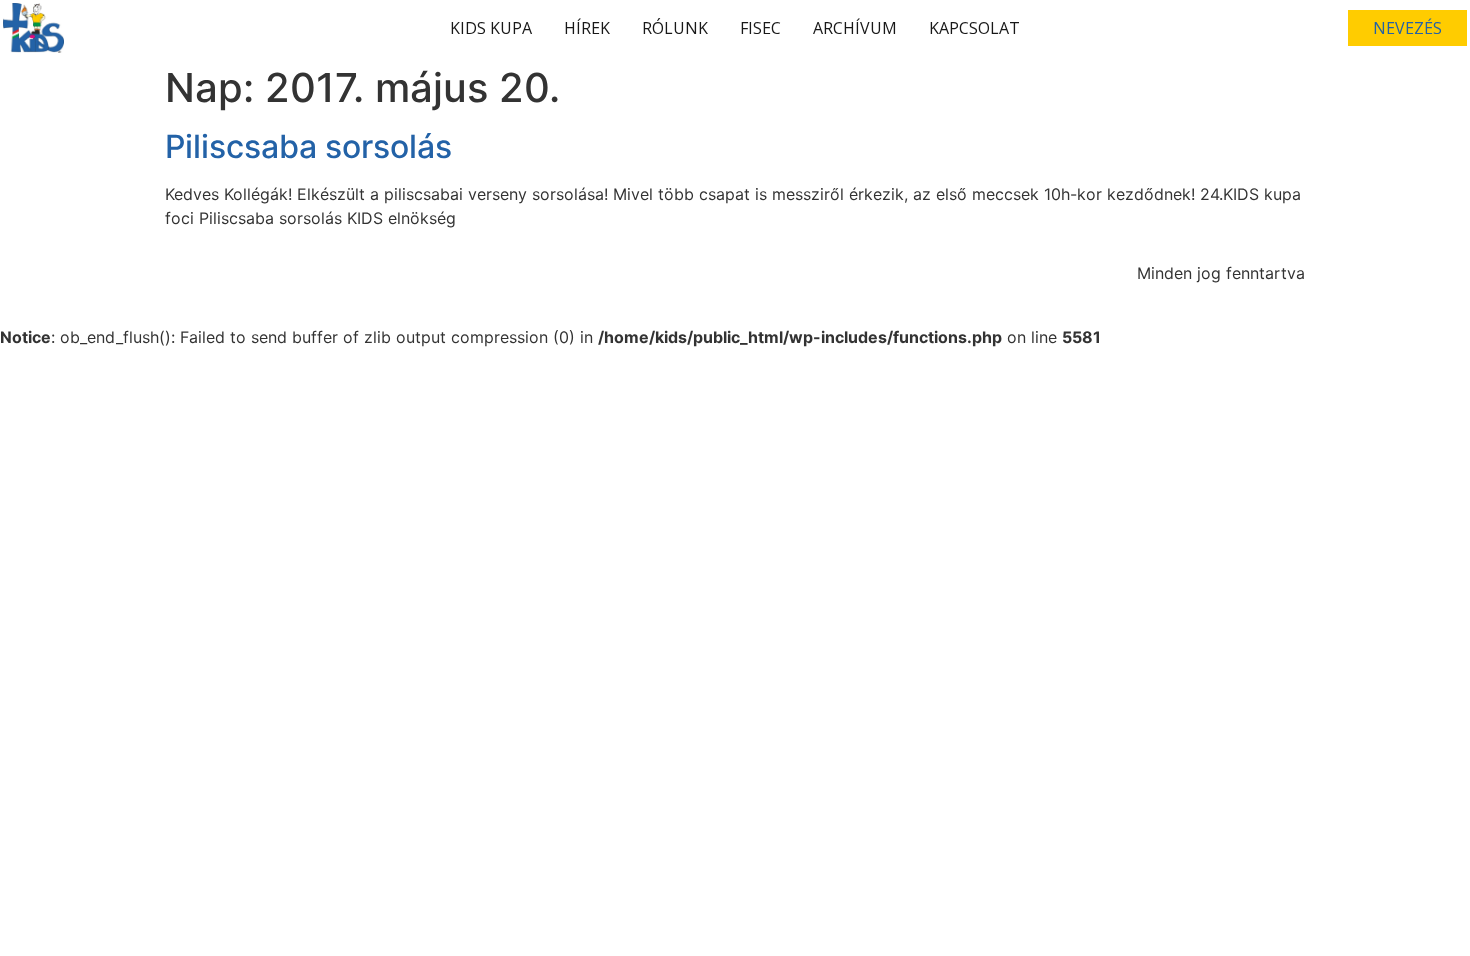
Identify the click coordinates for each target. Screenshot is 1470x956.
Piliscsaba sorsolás (308, 146)
